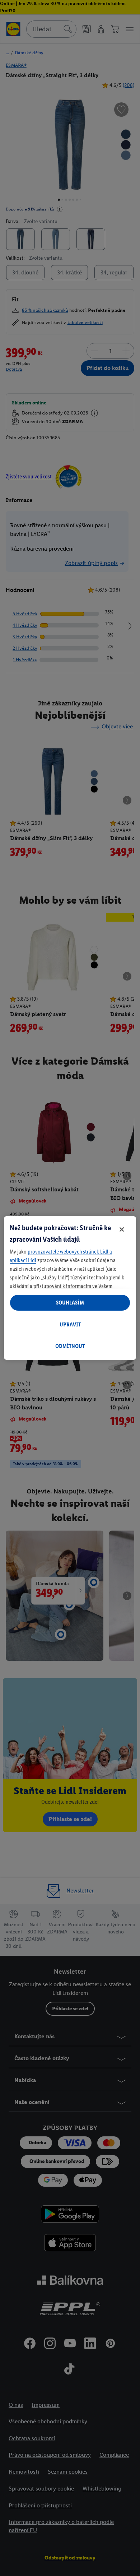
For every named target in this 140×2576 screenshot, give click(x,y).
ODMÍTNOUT (70, 1346)
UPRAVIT (70, 1324)
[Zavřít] (122, 1229)
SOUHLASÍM (70, 1303)
